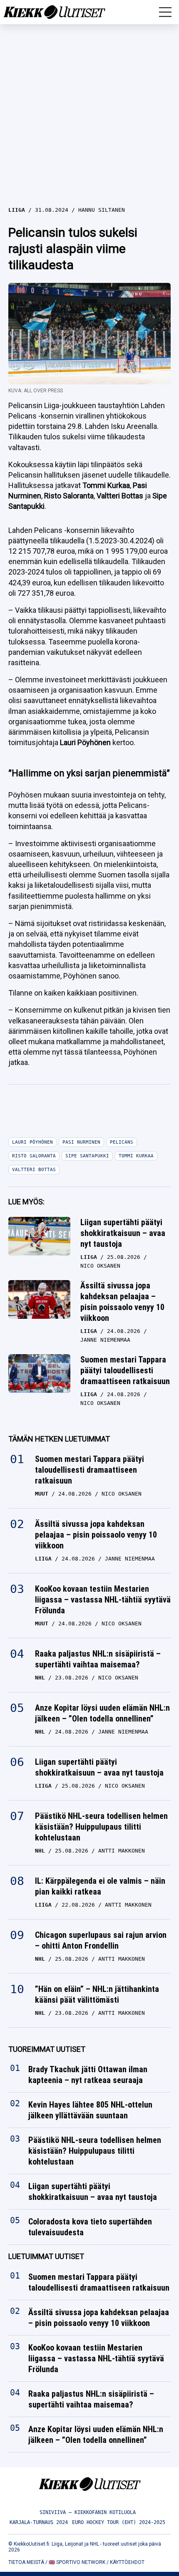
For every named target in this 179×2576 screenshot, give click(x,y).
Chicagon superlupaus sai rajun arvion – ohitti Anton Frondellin (101, 1940)
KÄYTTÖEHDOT (127, 2562)
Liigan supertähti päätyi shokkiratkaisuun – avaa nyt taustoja (123, 1233)
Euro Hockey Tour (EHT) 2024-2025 (119, 2522)
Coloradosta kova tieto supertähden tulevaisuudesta (90, 2227)
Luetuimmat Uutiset (46, 2257)
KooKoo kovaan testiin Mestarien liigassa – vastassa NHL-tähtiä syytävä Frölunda (103, 1600)
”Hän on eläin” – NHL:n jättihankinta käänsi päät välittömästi (97, 1994)
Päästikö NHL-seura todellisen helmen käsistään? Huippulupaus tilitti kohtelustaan (101, 1827)
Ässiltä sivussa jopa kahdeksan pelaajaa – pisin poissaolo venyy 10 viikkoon (122, 1302)
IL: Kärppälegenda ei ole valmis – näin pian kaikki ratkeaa (100, 1886)
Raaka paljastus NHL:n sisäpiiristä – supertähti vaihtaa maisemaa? (98, 1659)
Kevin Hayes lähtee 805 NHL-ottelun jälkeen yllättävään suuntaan (90, 2110)
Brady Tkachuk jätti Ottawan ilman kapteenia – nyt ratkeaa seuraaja (88, 2075)
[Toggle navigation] (165, 12)
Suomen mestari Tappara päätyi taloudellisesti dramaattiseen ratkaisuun (125, 1370)
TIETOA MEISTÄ (26, 2562)
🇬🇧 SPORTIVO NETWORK (77, 2562)
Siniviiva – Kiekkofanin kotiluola (88, 2512)
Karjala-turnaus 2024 (39, 2522)
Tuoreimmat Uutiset (47, 2049)
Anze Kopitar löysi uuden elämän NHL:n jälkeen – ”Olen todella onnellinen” (102, 1713)
